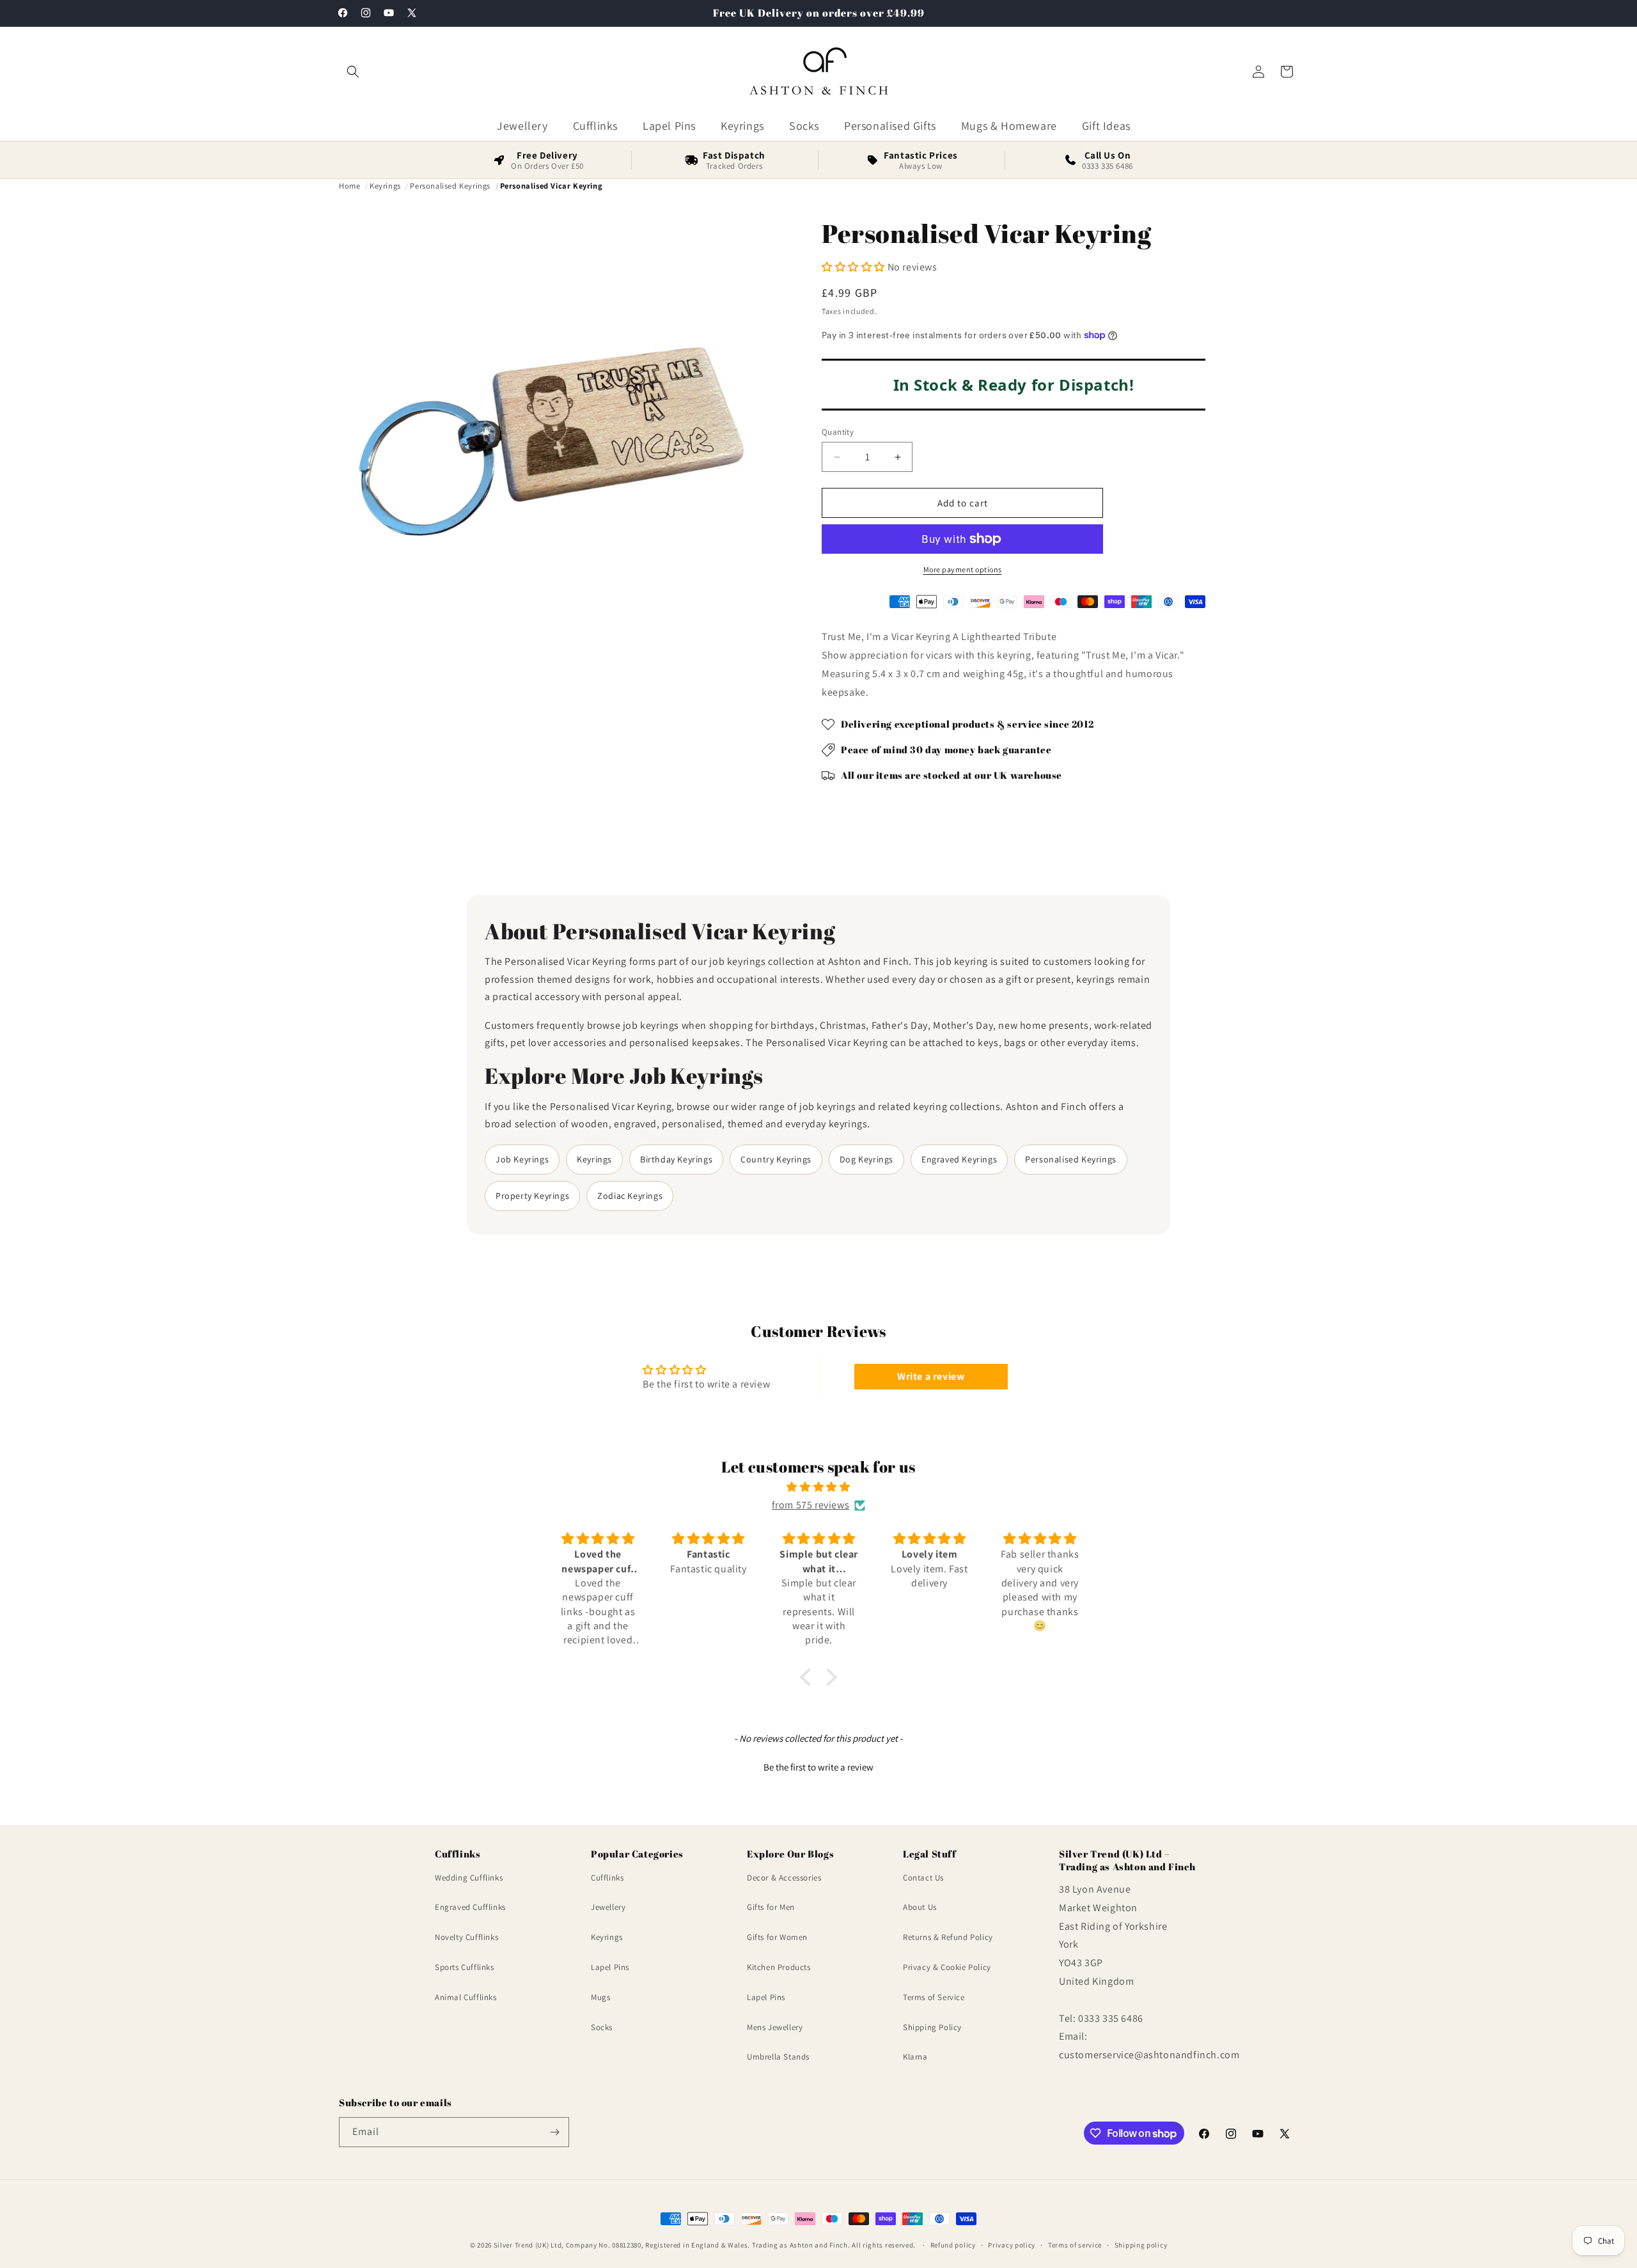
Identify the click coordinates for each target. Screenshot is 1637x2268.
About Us (920, 1908)
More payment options (963, 569)
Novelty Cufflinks (466, 1937)
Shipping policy (1141, 2245)
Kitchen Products (779, 1967)
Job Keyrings (522, 1159)
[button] (353, 72)
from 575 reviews (811, 1505)
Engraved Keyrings (959, 1159)
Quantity (838, 432)
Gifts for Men (771, 1908)
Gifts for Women (777, 1937)
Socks (602, 2027)
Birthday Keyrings (676, 1159)
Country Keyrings (776, 1159)
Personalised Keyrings (1071, 1159)
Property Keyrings (532, 1196)
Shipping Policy (932, 2027)
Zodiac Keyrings (630, 1196)
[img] (818, 1487)
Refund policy (953, 2245)
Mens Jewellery (775, 2027)
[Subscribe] (554, 2132)
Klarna (915, 2057)
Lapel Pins (610, 1967)
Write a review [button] (931, 1376)
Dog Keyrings (866, 1159)
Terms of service (1075, 2245)
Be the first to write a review (818, 1767)
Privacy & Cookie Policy (947, 1967)
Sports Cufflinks (465, 1967)
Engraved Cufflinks (470, 1908)
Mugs (600, 1997)
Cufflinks (607, 1878)
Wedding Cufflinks (469, 1878)
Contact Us (923, 1878)
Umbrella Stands (778, 2057)
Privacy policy (1012, 2245)
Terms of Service (934, 1997)
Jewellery (608, 1908)
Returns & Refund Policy (948, 1937)
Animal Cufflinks (466, 1997)
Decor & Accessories (784, 1878)
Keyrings (594, 1159)
